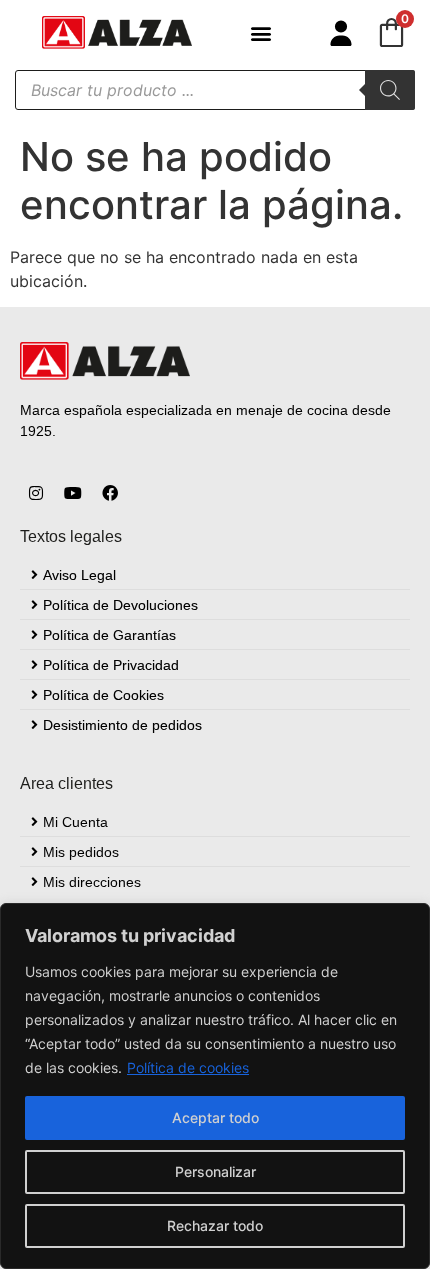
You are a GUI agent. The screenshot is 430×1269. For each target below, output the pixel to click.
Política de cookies (188, 1067)
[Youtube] (73, 493)
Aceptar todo (215, 1117)
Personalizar (215, 1171)
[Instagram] (36, 493)
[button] (260, 32)
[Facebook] (110, 493)
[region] (215, 1086)
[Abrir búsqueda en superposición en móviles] (215, 90)
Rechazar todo (215, 1225)
